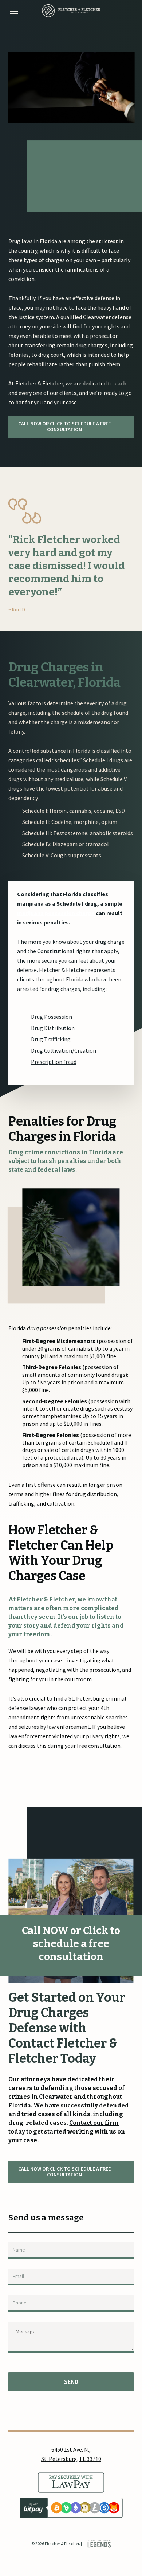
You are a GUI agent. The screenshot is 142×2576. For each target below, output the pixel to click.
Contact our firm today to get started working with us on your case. (67, 2132)
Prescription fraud (54, 1062)
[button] (14, 11)
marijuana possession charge (56, 913)
